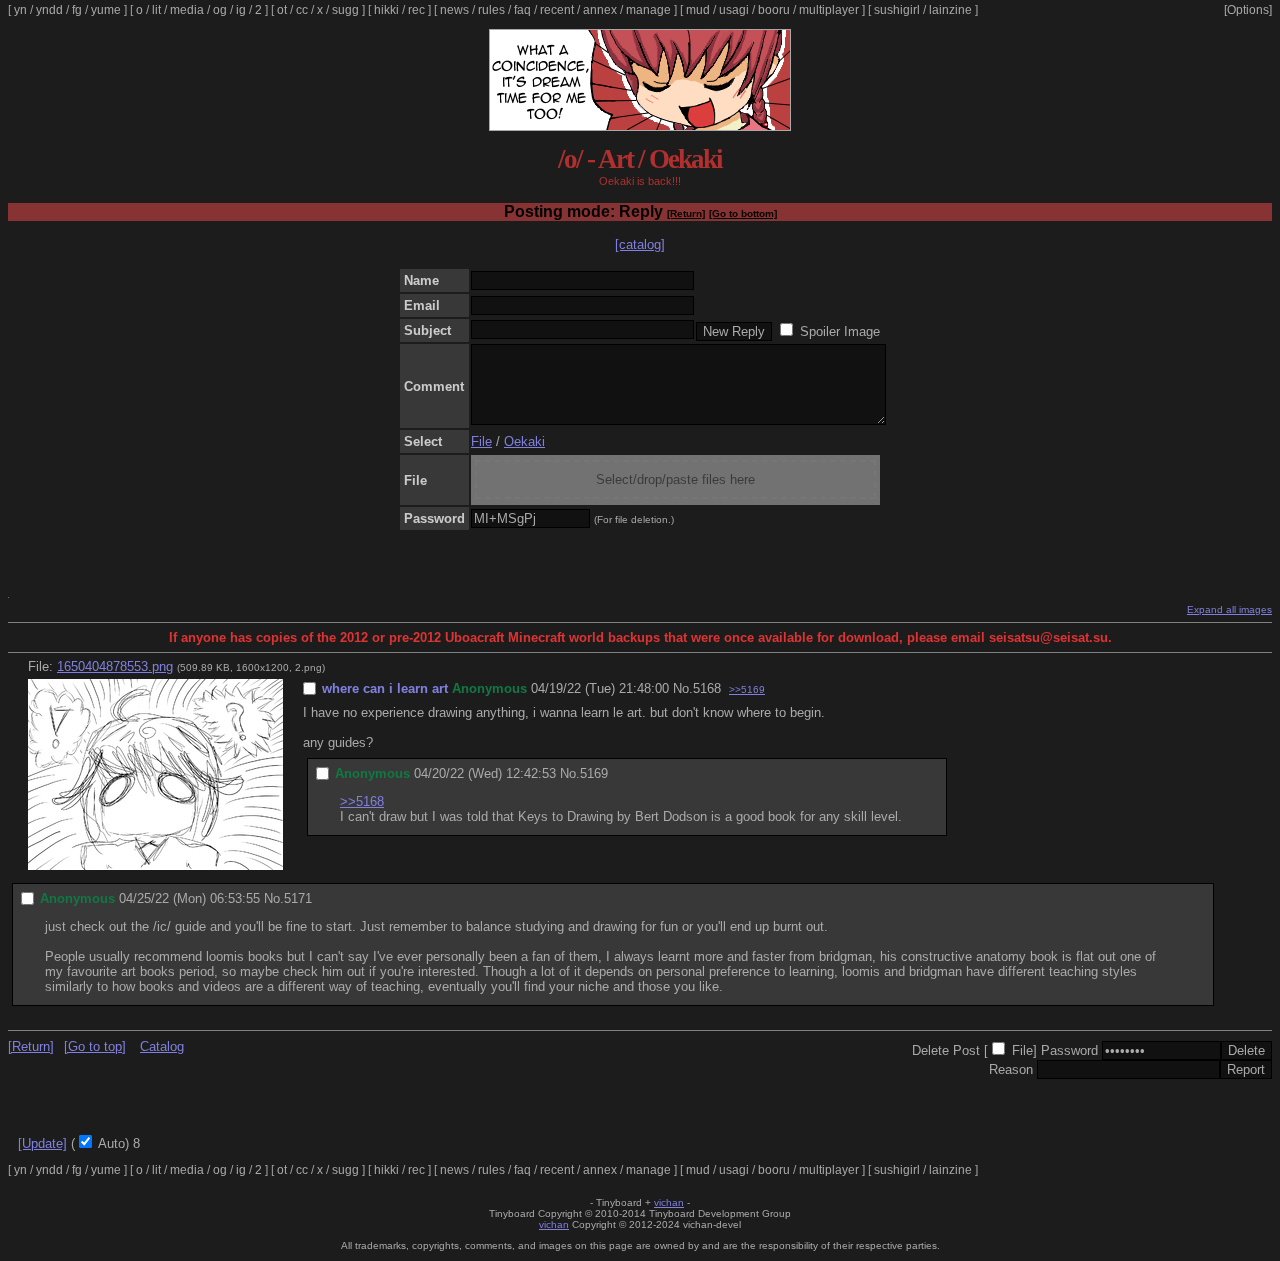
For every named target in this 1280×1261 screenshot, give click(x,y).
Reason (1011, 1069)
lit (156, 10)
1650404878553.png (115, 666)
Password (1069, 1050)
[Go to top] (95, 1046)
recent (557, 10)
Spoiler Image (840, 331)
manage (648, 10)
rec (416, 10)
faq (522, 10)
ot (282, 10)
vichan (669, 1202)
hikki (386, 10)
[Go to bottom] (743, 213)
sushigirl (897, 10)
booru (774, 10)
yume (106, 10)
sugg (345, 10)
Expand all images (1229, 609)
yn (20, 10)
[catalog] (640, 244)
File (481, 441)
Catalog (162, 1046)
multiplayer (829, 10)
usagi (734, 10)
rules (491, 10)
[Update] (42, 1143)
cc (302, 10)
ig (241, 10)
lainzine (950, 10)
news (454, 10)
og (220, 10)
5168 (707, 688)
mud (698, 10)
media (187, 10)
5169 (594, 773)
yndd (49, 10)
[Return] (686, 213)
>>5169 (747, 689)
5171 (298, 898)
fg (77, 10)
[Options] (1248, 10)
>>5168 (362, 801)
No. (683, 688)
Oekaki (524, 441)
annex (600, 10)
